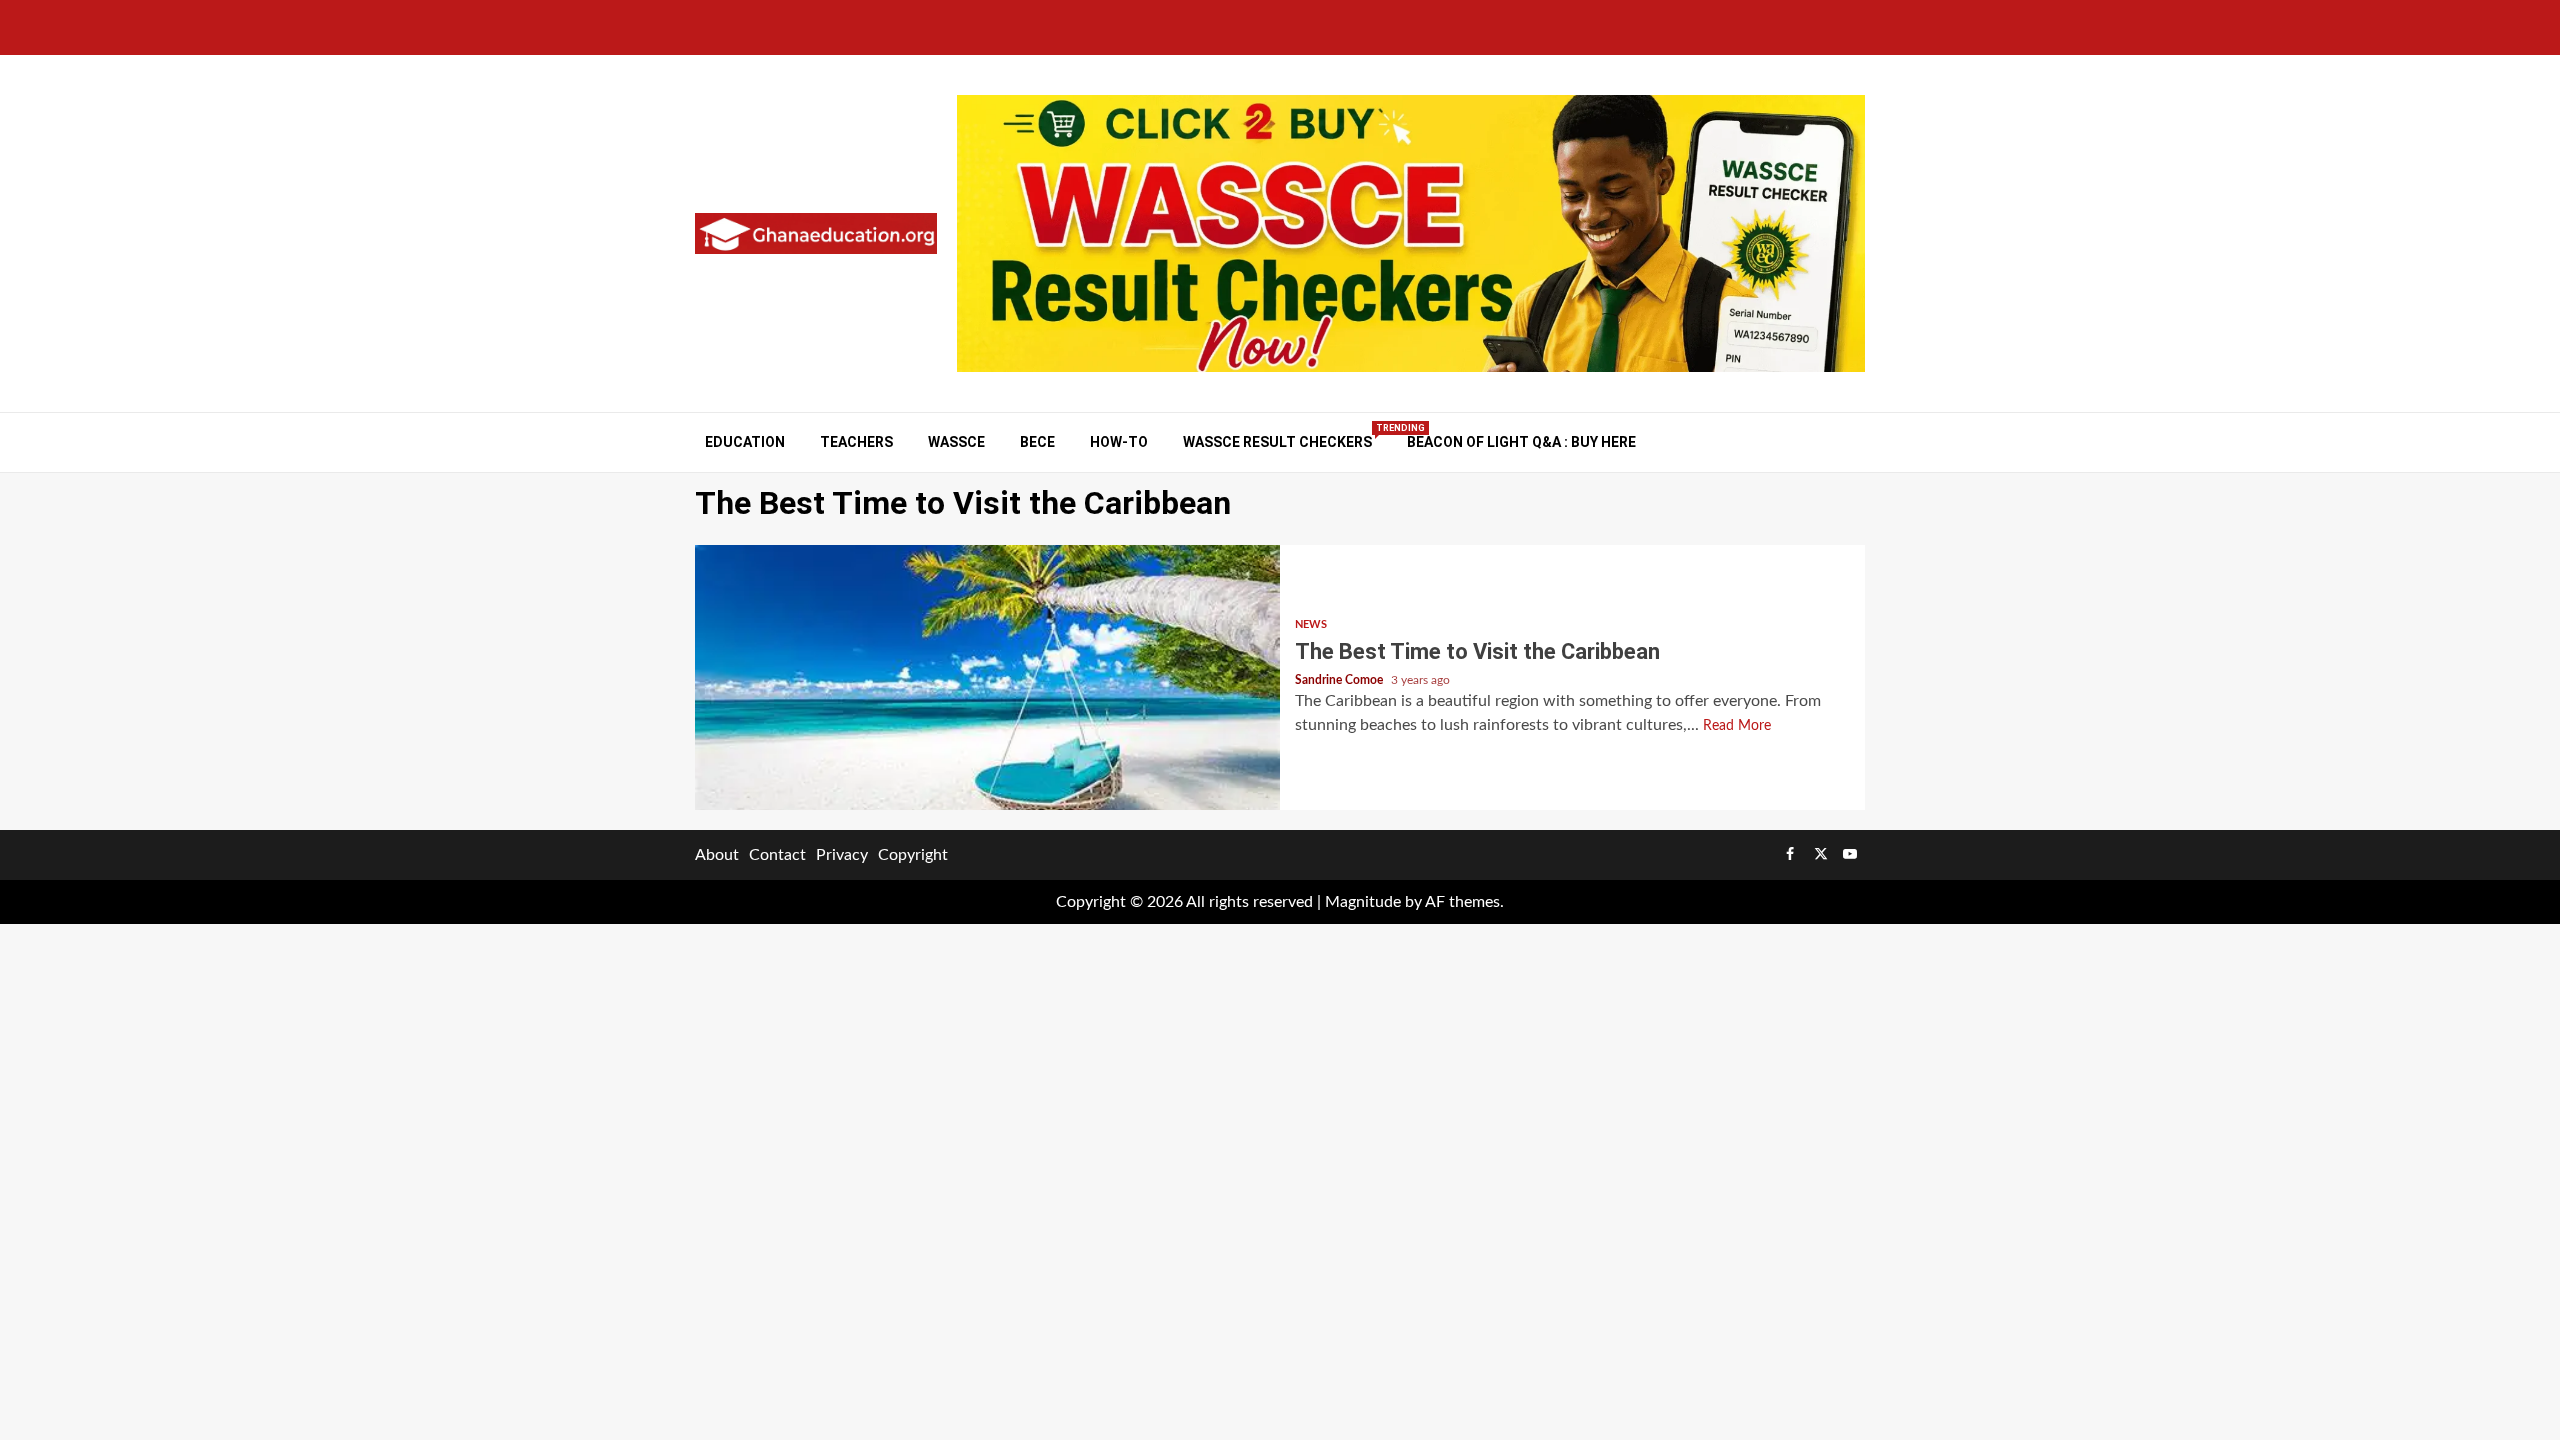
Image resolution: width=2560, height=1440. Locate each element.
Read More (1737, 726)
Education (745, 442)
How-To (1119, 442)
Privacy (842, 855)
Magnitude (1363, 902)
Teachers (856, 442)
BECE (1037, 442)
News (1311, 624)
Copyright (913, 855)
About (717, 855)
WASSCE (956, 442)
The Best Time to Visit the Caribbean (987, 677)
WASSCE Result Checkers (1277, 441)
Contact (777, 855)
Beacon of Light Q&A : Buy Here (1521, 442)
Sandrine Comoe (1340, 680)
